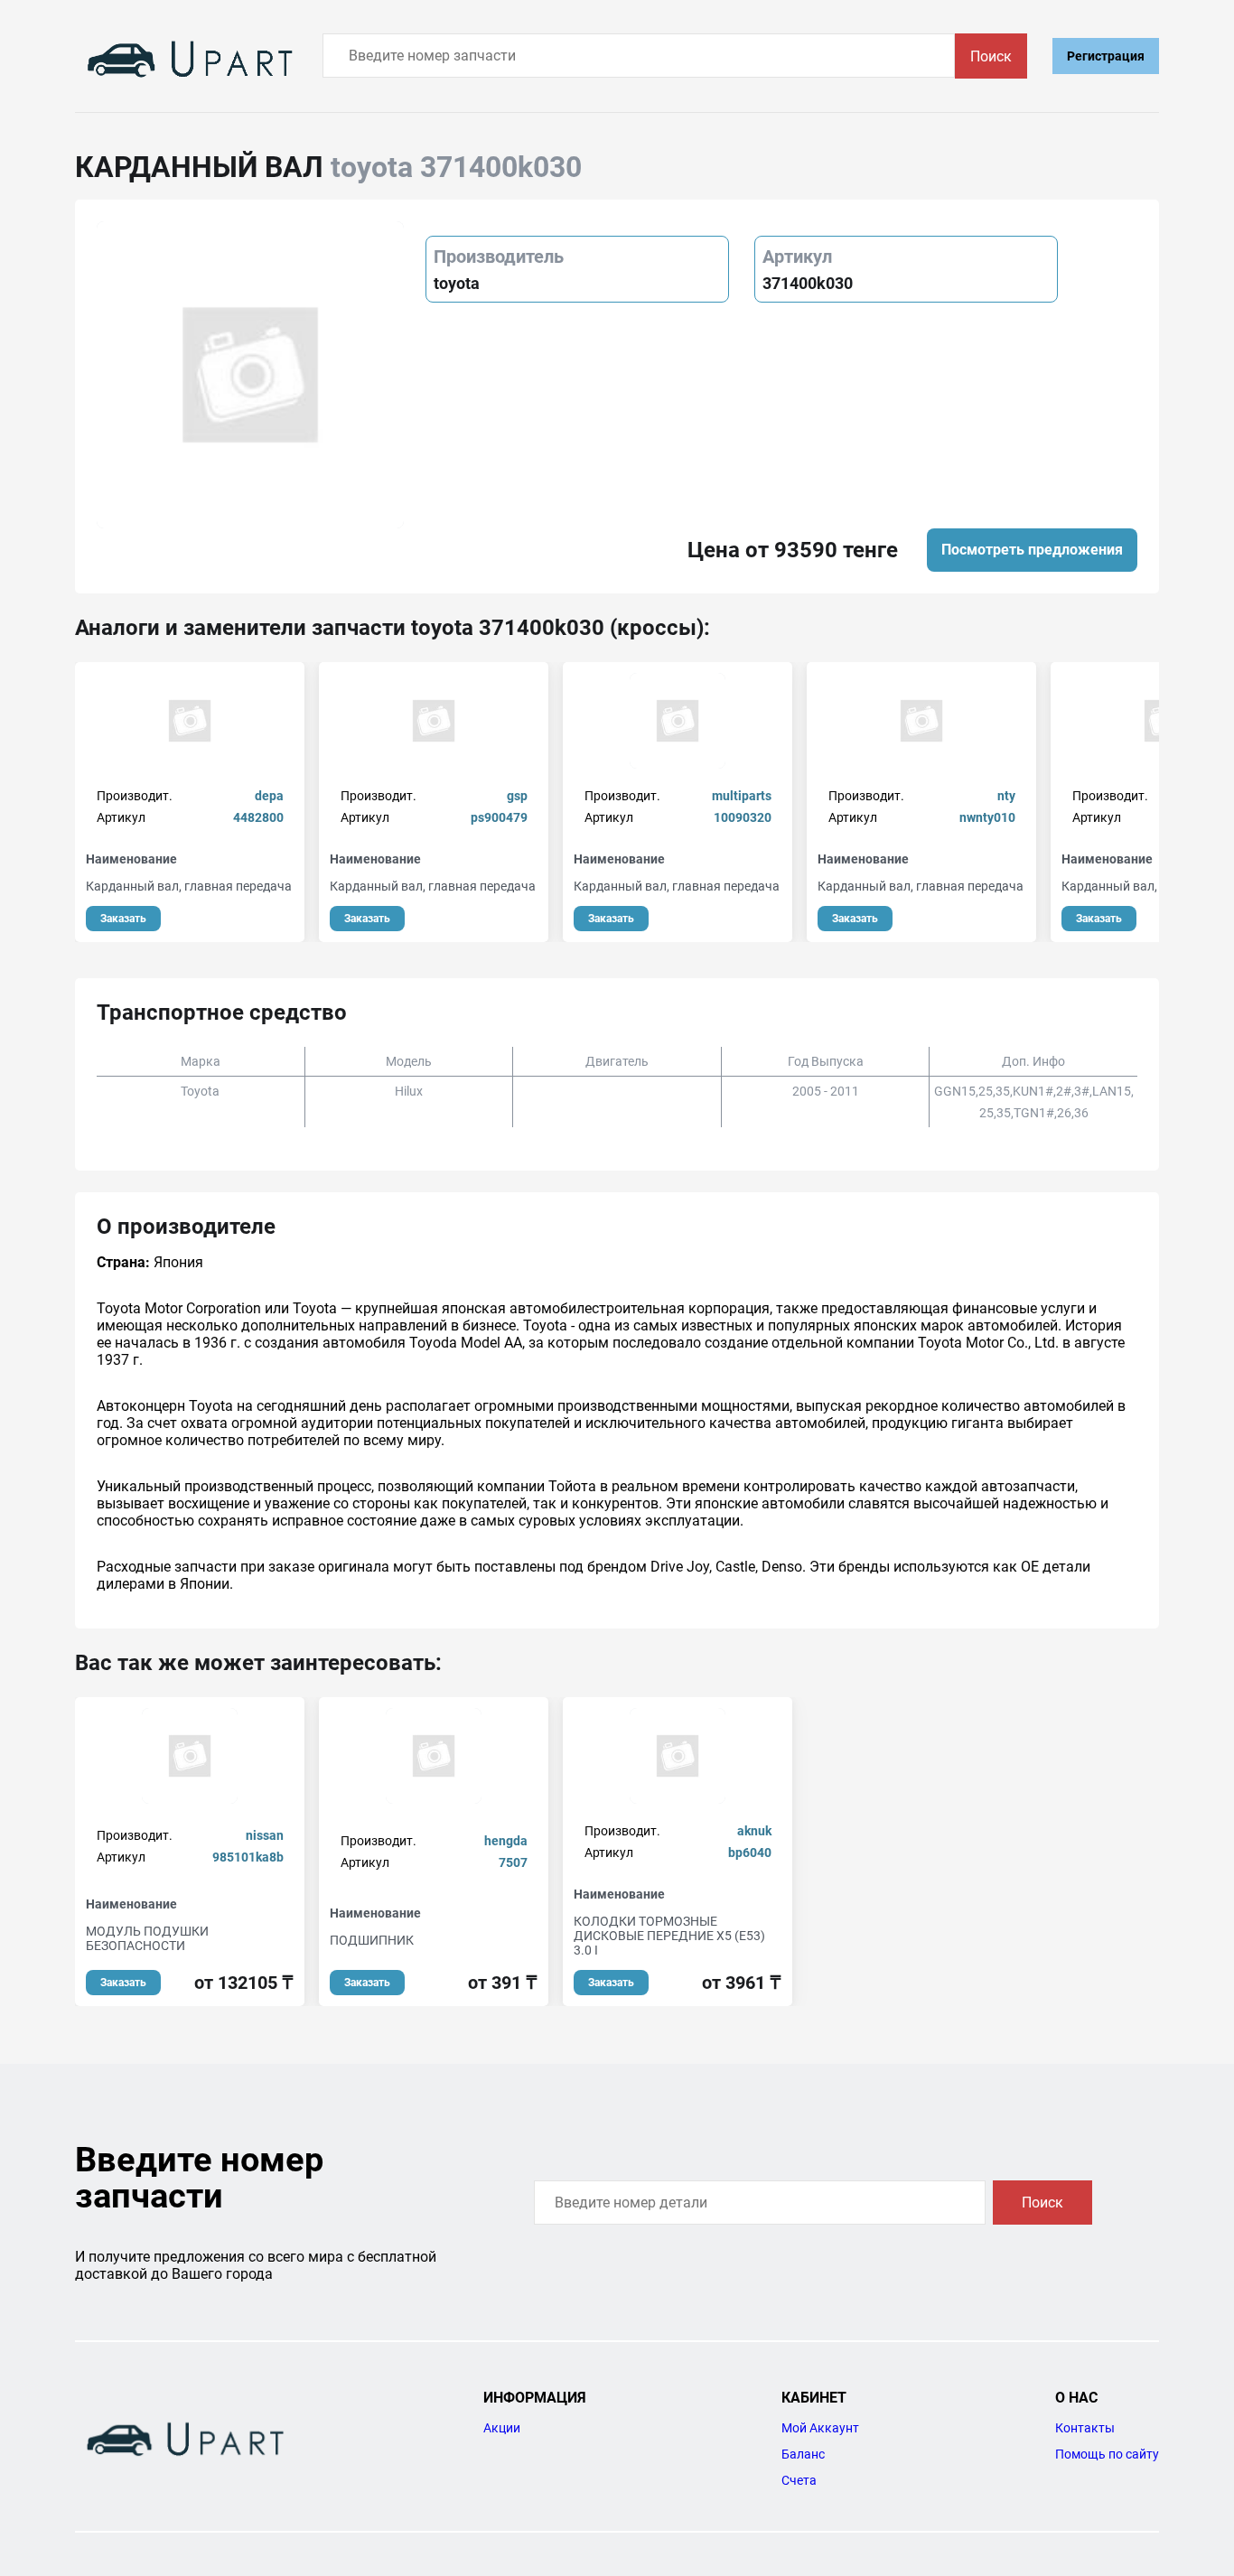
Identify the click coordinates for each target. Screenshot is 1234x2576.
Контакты (1085, 2428)
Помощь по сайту (1107, 2454)
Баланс (803, 2454)
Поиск (991, 56)
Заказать (123, 919)
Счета (799, 2480)
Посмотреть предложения (1032, 550)
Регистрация (1106, 56)
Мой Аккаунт (820, 2428)
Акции (502, 2428)
